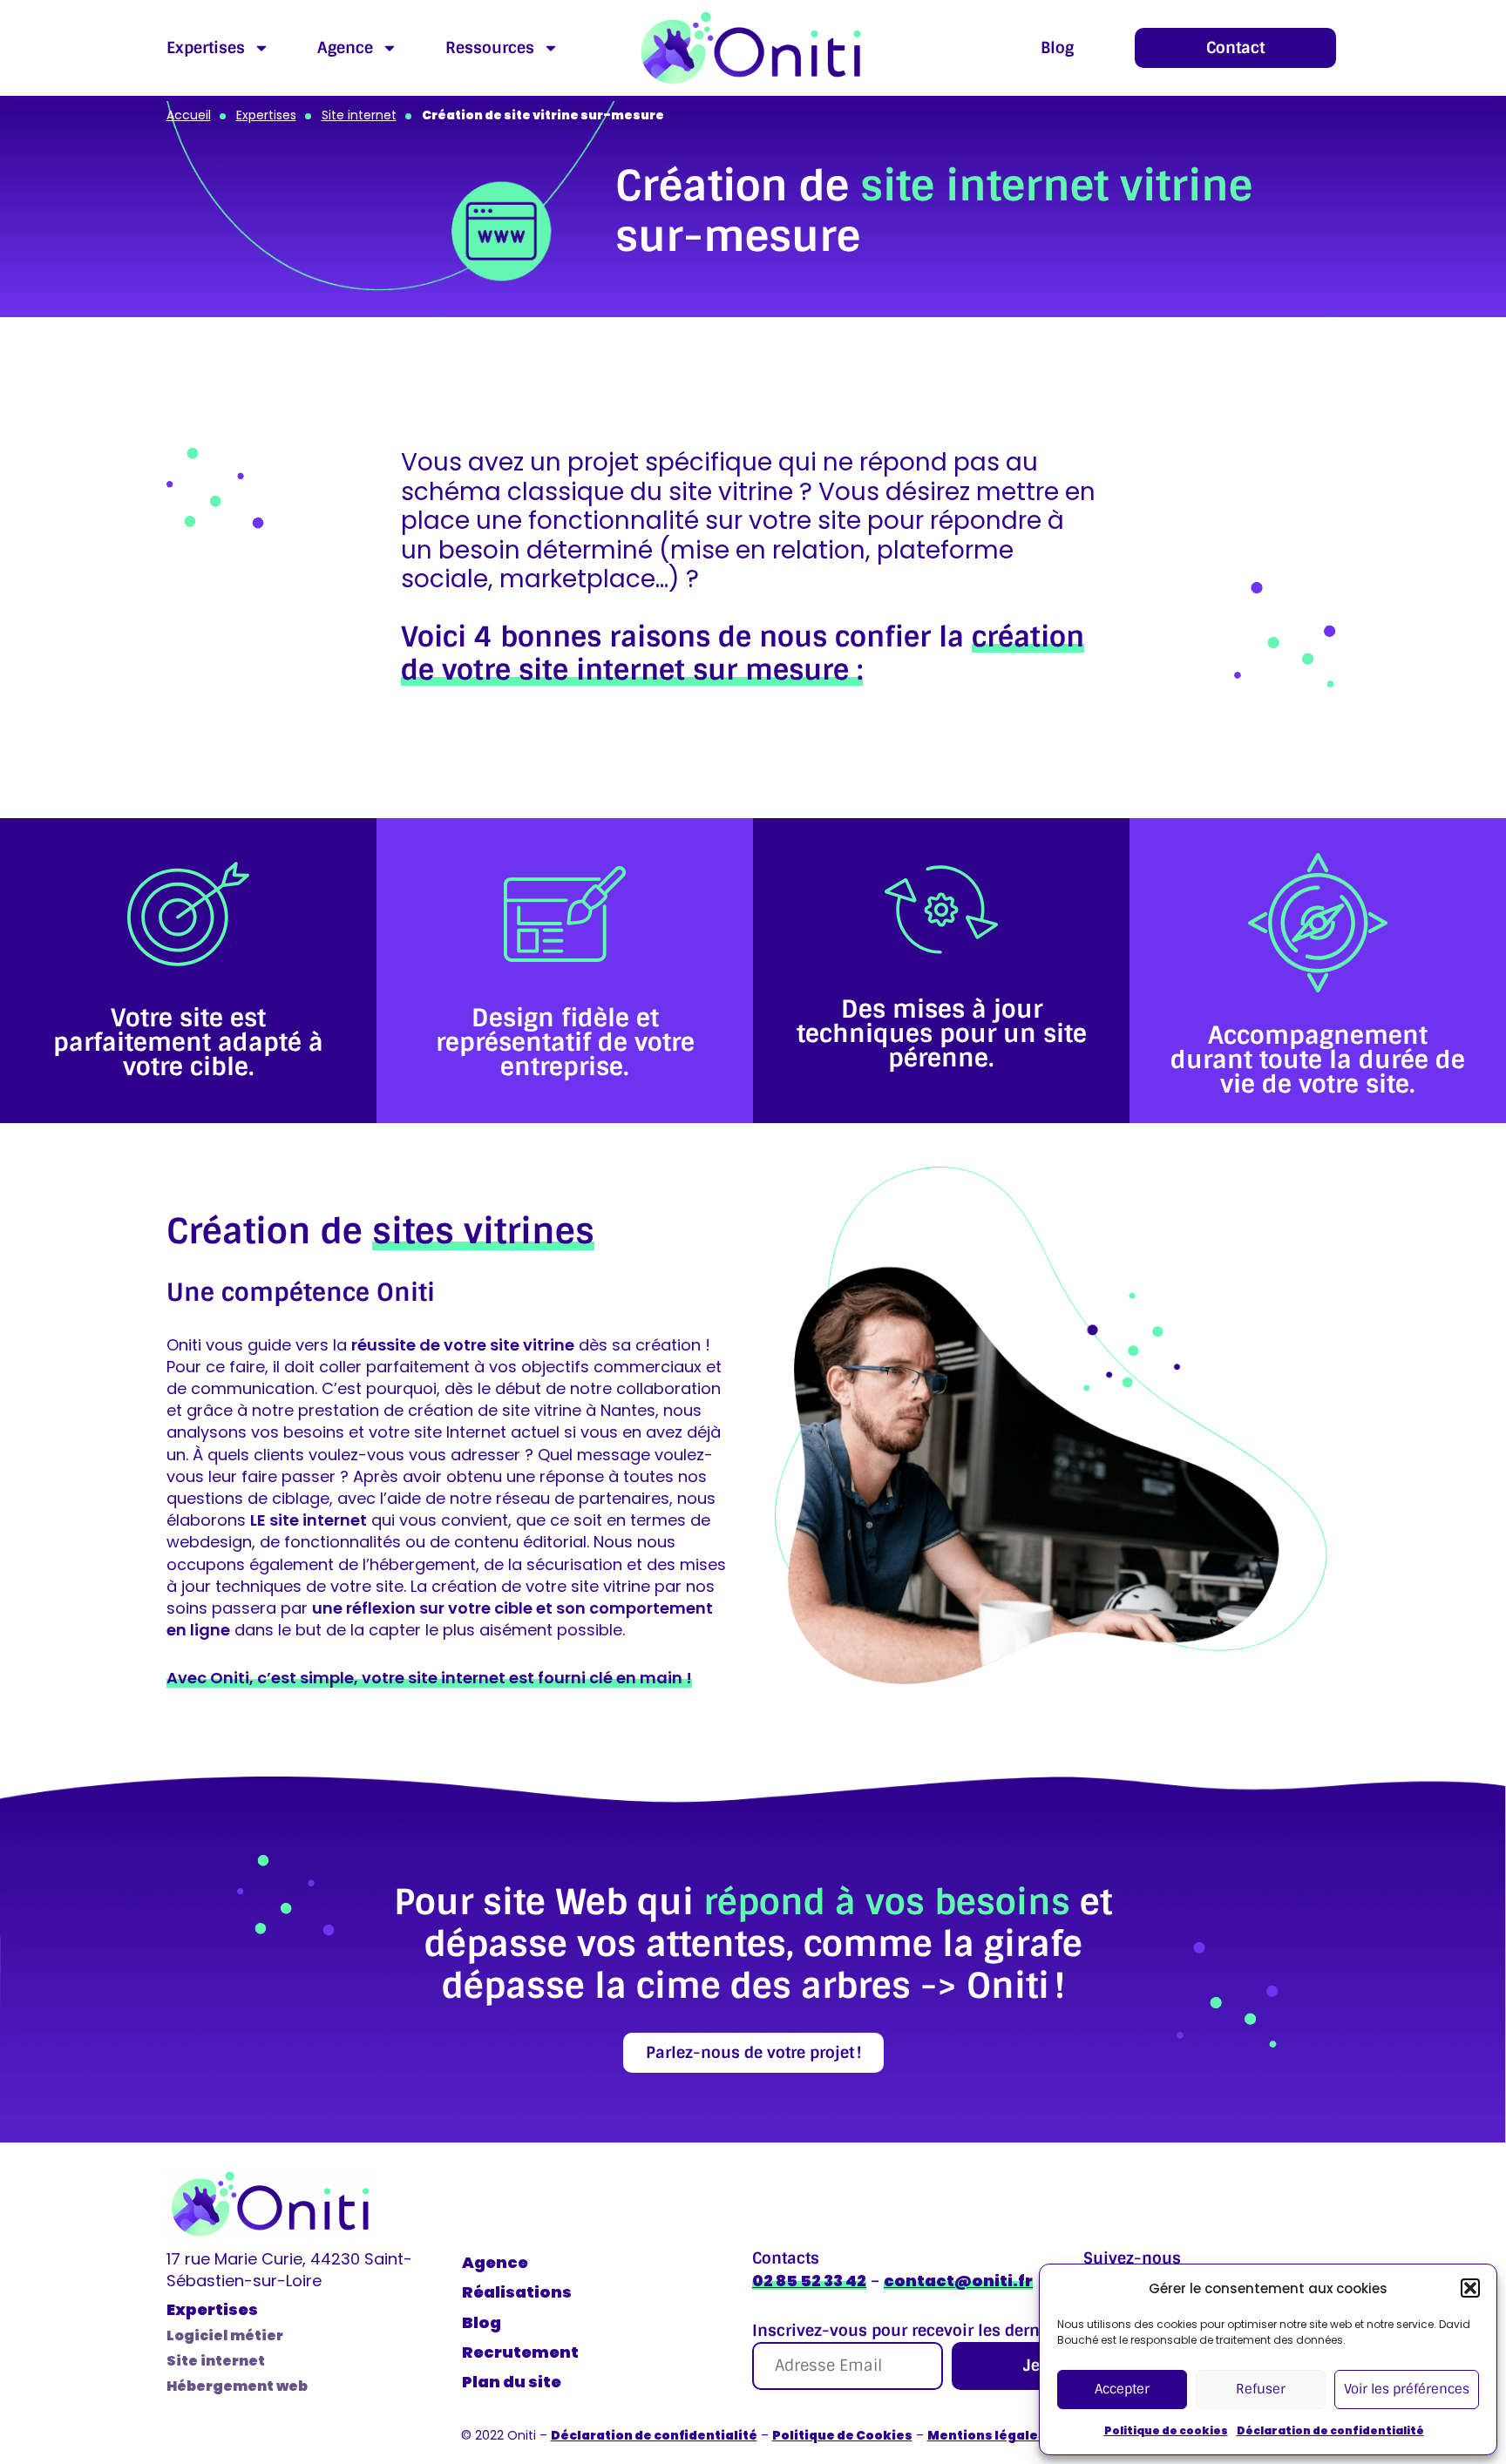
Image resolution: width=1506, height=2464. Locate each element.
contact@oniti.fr (958, 2281)
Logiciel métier (225, 2335)
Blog (1057, 48)
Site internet (359, 115)
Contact (1235, 48)
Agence (345, 48)
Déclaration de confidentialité (1330, 2430)
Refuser (1261, 2389)
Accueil (189, 115)
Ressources (490, 48)
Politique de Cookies (842, 2435)
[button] (1470, 2288)
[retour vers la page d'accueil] (270, 2204)
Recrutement (520, 2352)
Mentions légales (987, 2435)
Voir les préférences (1407, 2389)
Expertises (206, 48)
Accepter (1122, 2389)
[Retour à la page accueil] (751, 48)
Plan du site (512, 2382)
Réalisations (517, 2292)
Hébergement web (237, 2386)
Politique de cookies (1166, 2430)
